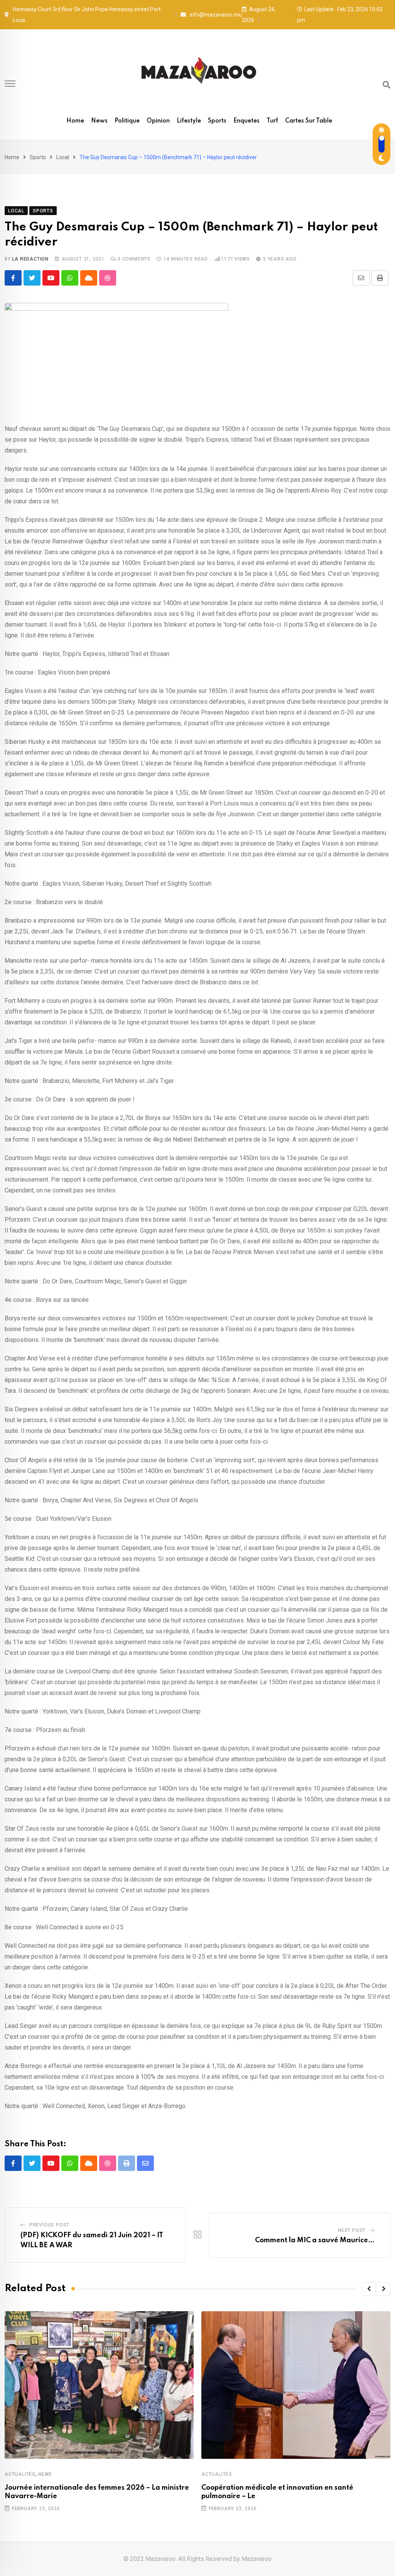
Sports (217, 121)
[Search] (387, 85)
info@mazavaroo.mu (216, 15)
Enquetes (246, 121)
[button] (369, 2289)
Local (63, 157)
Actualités (20, 2474)
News (99, 121)
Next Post (352, 2230)
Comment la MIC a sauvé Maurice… (315, 2240)
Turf (272, 121)
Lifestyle (189, 121)
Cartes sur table (309, 121)
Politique (127, 121)
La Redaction (30, 259)
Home (75, 121)
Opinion (158, 121)
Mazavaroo (257, 2559)
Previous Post (49, 2225)
